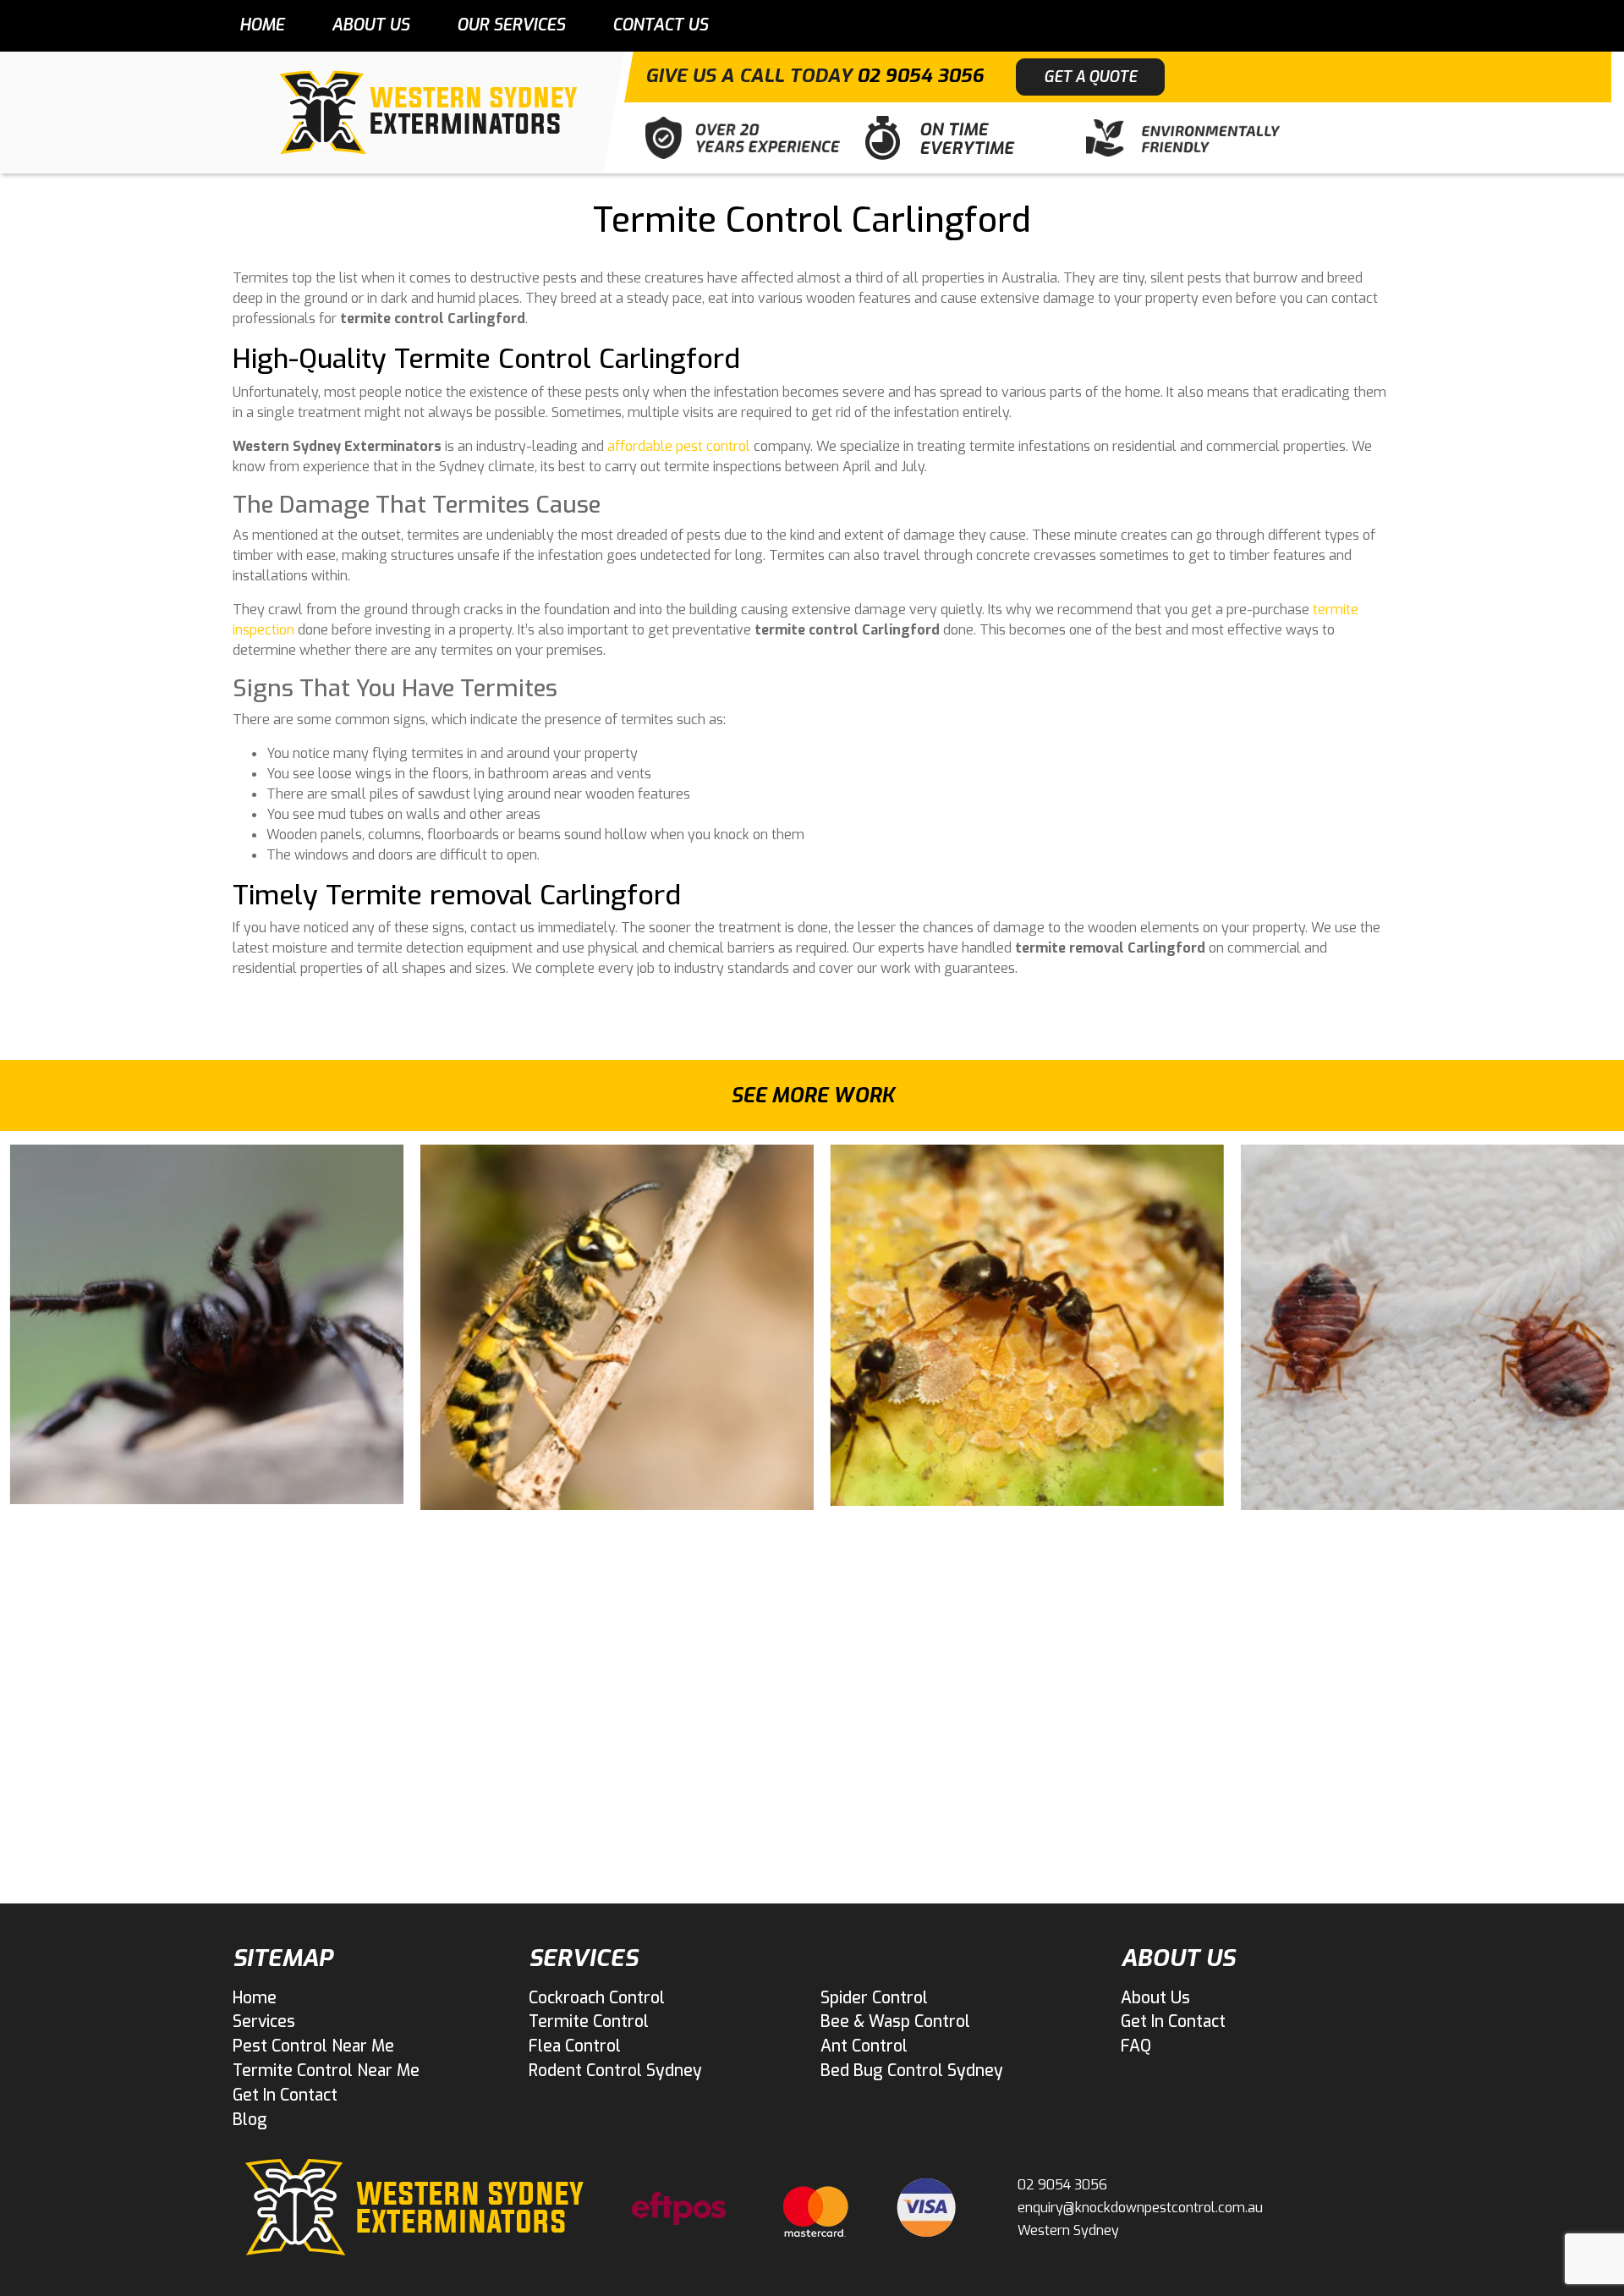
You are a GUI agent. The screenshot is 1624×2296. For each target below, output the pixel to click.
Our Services (511, 25)
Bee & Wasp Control (895, 2021)
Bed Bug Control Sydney (912, 2071)
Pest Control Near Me (313, 2046)
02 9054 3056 (920, 76)
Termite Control (589, 2021)
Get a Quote (1090, 77)
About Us (370, 25)
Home (262, 25)
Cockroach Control (597, 1998)
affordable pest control (679, 446)
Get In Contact (285, 2095)
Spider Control (874, 1998)
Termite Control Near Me (326, 2071)
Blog (250, 2120)
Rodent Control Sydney (615, 2071)
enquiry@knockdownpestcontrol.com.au (1140, 2208)
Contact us (660, 25)
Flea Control (575, 2046)
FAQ (1136, 2046)
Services (264, 2021)
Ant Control (864, 2046)
